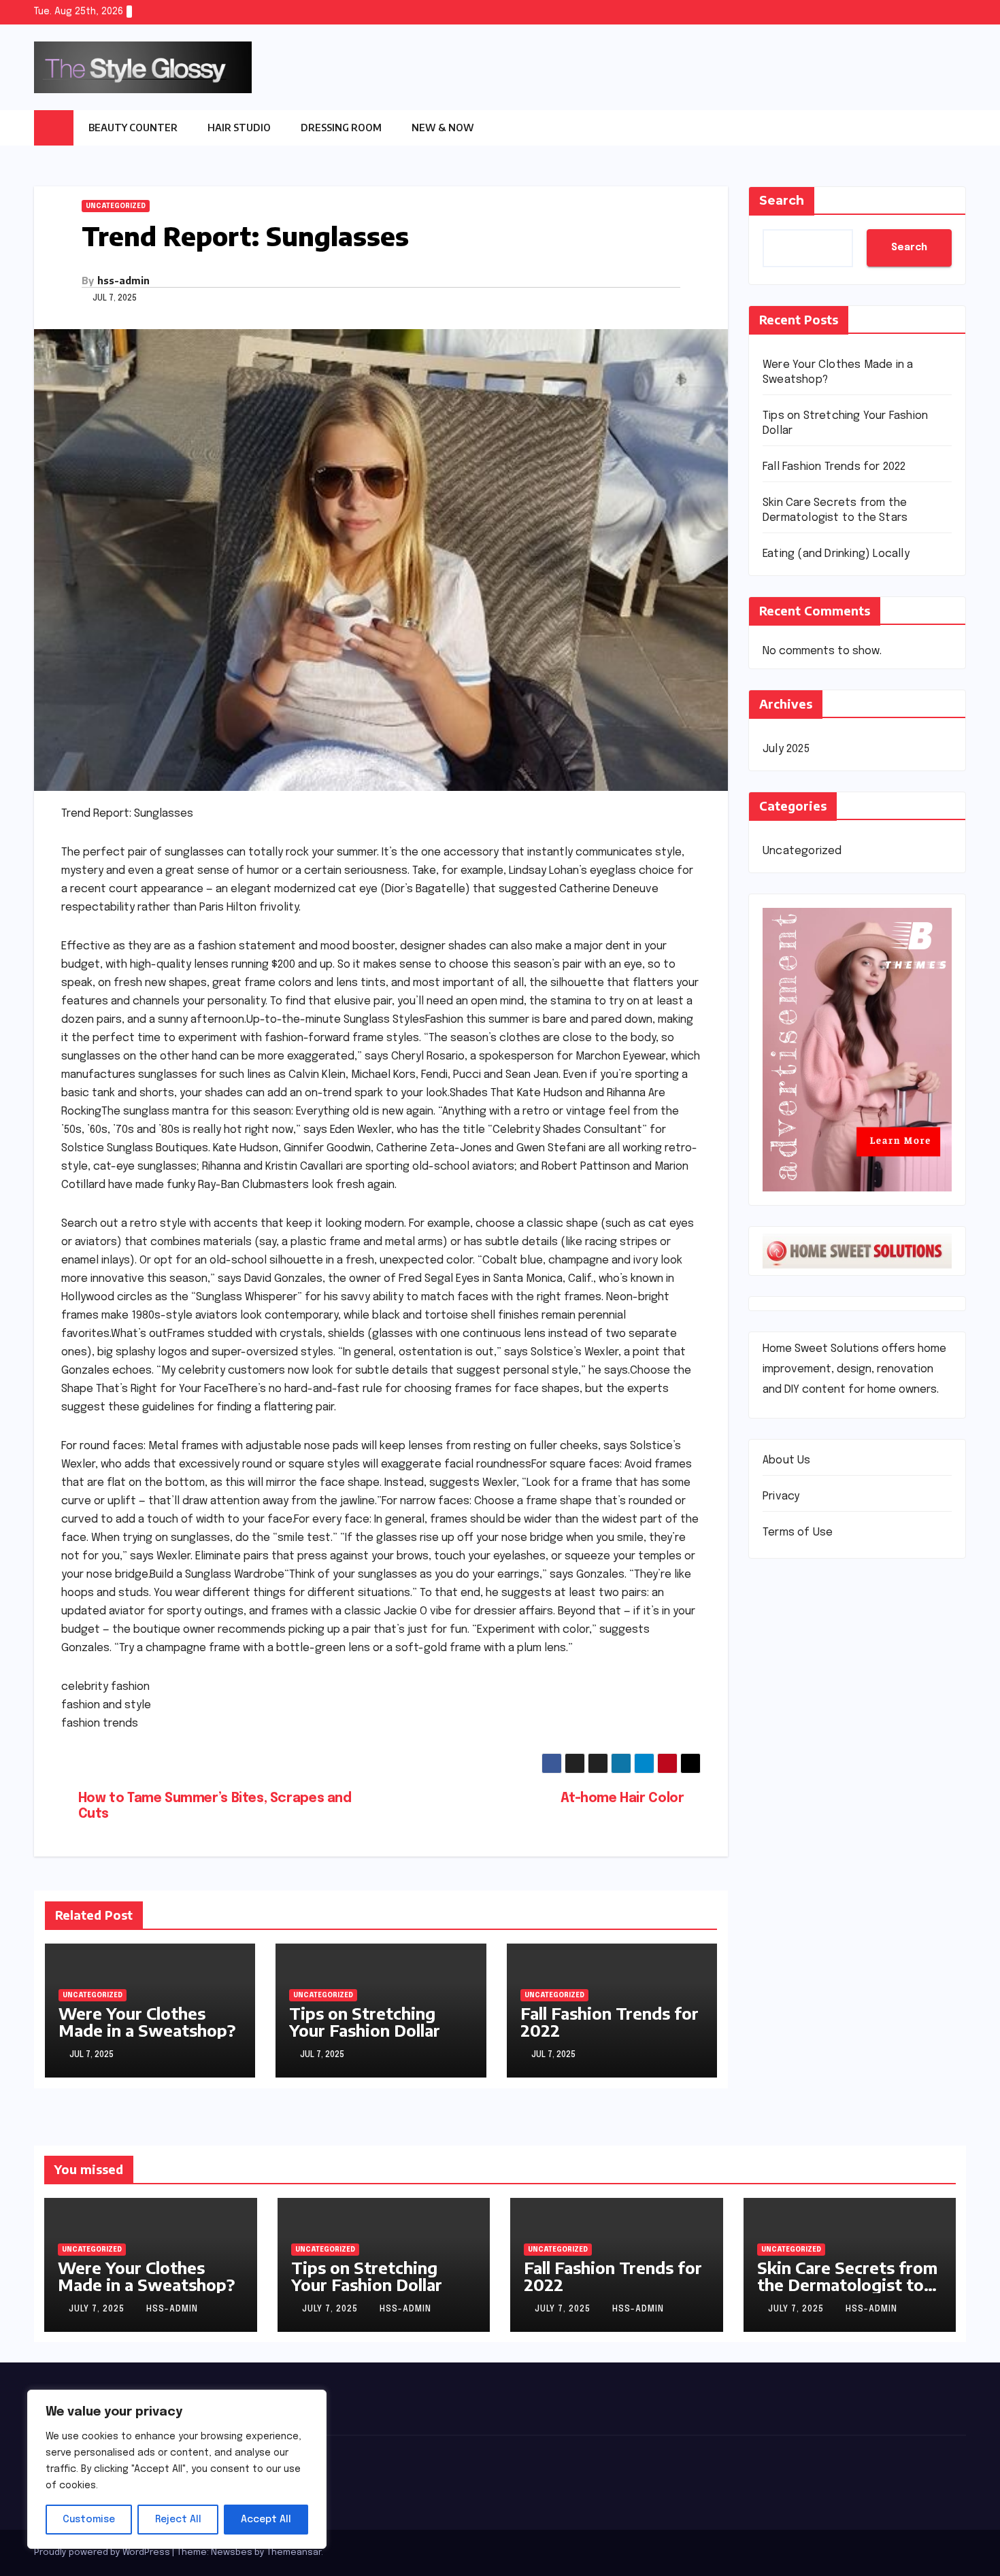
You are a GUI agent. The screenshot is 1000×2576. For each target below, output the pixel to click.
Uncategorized (116, 206)
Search (782, 201)
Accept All (266, 2520)
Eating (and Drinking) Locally (836, 554)
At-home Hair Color (622, 1799)
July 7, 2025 (98, 2309)
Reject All (178, 2520)
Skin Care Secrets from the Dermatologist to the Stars (847, 2284)
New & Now (443, 128)
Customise (89, 2520)
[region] (177, 2469)
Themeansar (294, 2553)
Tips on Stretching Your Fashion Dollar (365, 2021)
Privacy (781, 1497)
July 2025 (786, 749)
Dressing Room (341, 128)
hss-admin (123, 281)
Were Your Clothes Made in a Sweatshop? (147, 2021)
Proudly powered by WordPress (103, 2553)
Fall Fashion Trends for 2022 (610, 2021)
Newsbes (232, 2553)
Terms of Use (798, 1533)
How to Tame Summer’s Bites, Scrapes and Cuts (215, 1807)
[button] (956, 128)
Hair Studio (239, 128)
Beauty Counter (133, 128)
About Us (787, 1461)
